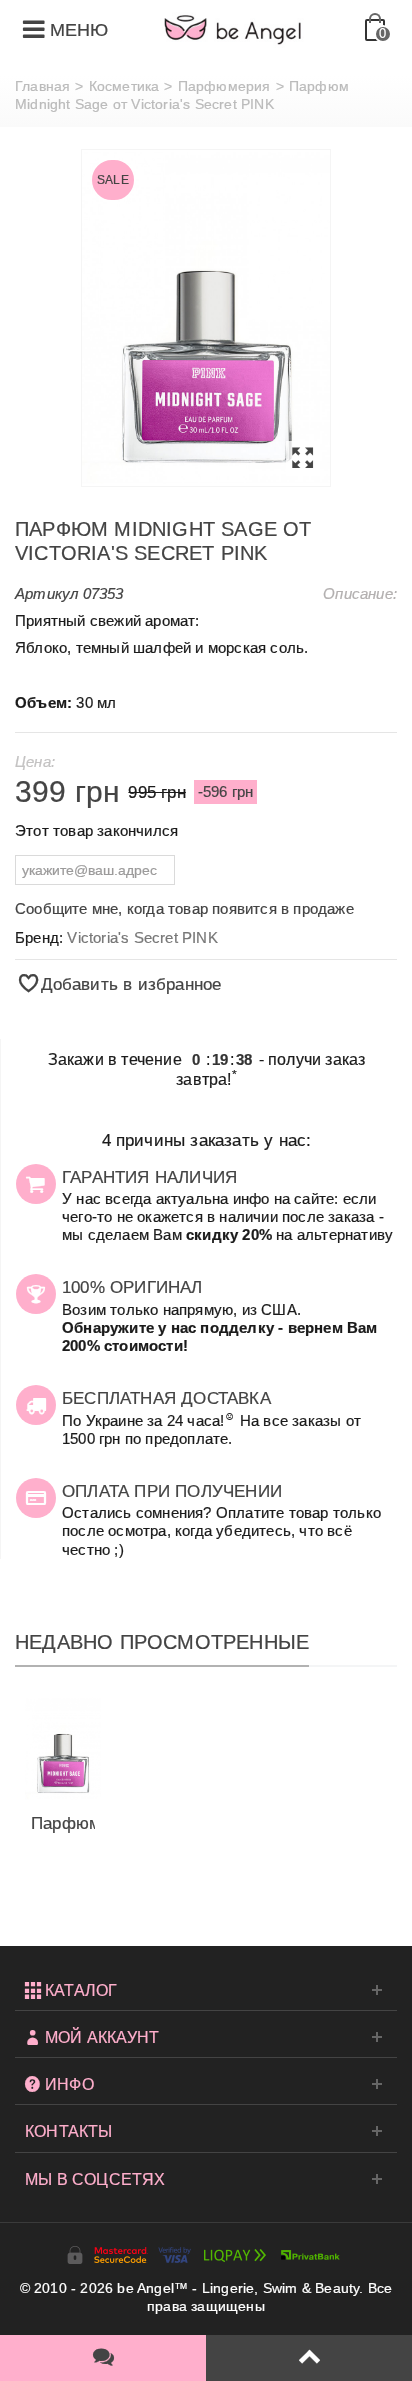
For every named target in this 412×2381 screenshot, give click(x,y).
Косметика (124, 86)
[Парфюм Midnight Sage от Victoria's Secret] (206, 318)
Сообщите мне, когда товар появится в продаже (184, 908)
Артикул (46, 593)
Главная (42, 86)
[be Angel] (233, 29)
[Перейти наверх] (309, 2358)
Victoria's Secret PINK (142, 937)
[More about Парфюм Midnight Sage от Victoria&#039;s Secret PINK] (63, 1748)
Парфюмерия (224, 86)
